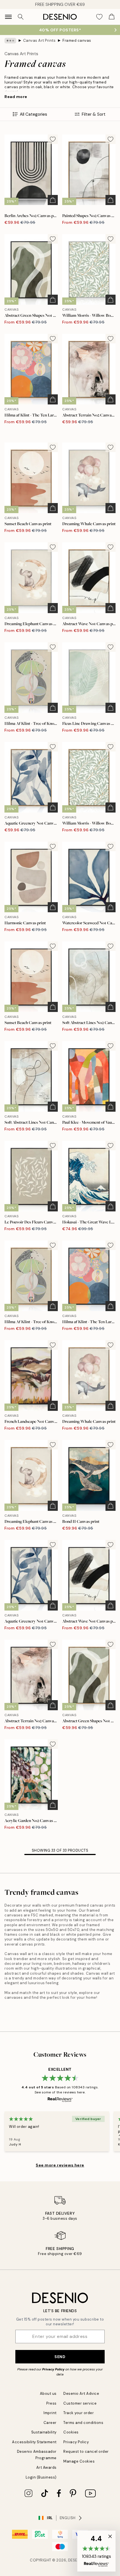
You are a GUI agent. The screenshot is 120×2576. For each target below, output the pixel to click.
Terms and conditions (83, 2423)
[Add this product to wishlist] (53, 139)
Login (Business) (41, 2477)
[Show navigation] (8, 17)
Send (60, 2357)
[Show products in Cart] (112, 17)
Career (50, 2423)
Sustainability (44, 2432)
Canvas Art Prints (39, 40)
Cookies (71, 2432)
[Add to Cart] (53, 200)
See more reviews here (60, 2165)
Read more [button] (16, 97)
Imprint (50, 2413)
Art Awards (46, 2467)
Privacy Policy (53, 2369)
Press (51, 2403)
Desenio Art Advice (81, 2394)
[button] (96, 2551)
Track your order (79, 2413)
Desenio (76, 2560)
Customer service (80, 2403)
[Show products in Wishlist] (99, 17)
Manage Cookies (79, 2461)
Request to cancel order (86, 2451)
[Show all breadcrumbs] (10, 41)
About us (48, 2394)
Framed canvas (77, 40)
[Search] (21, 17)
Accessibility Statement (34, 2442)
